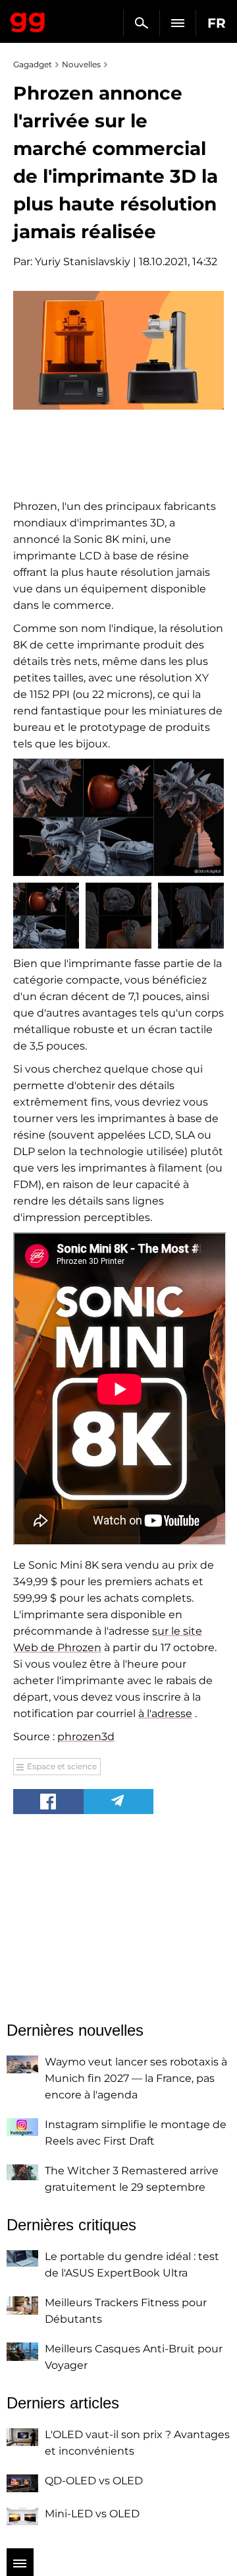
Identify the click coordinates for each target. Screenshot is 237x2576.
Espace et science (62, 1766)
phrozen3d (86, 1737)
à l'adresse (165, 1713)
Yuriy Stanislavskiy (83, 262)
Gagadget (28, 20)
